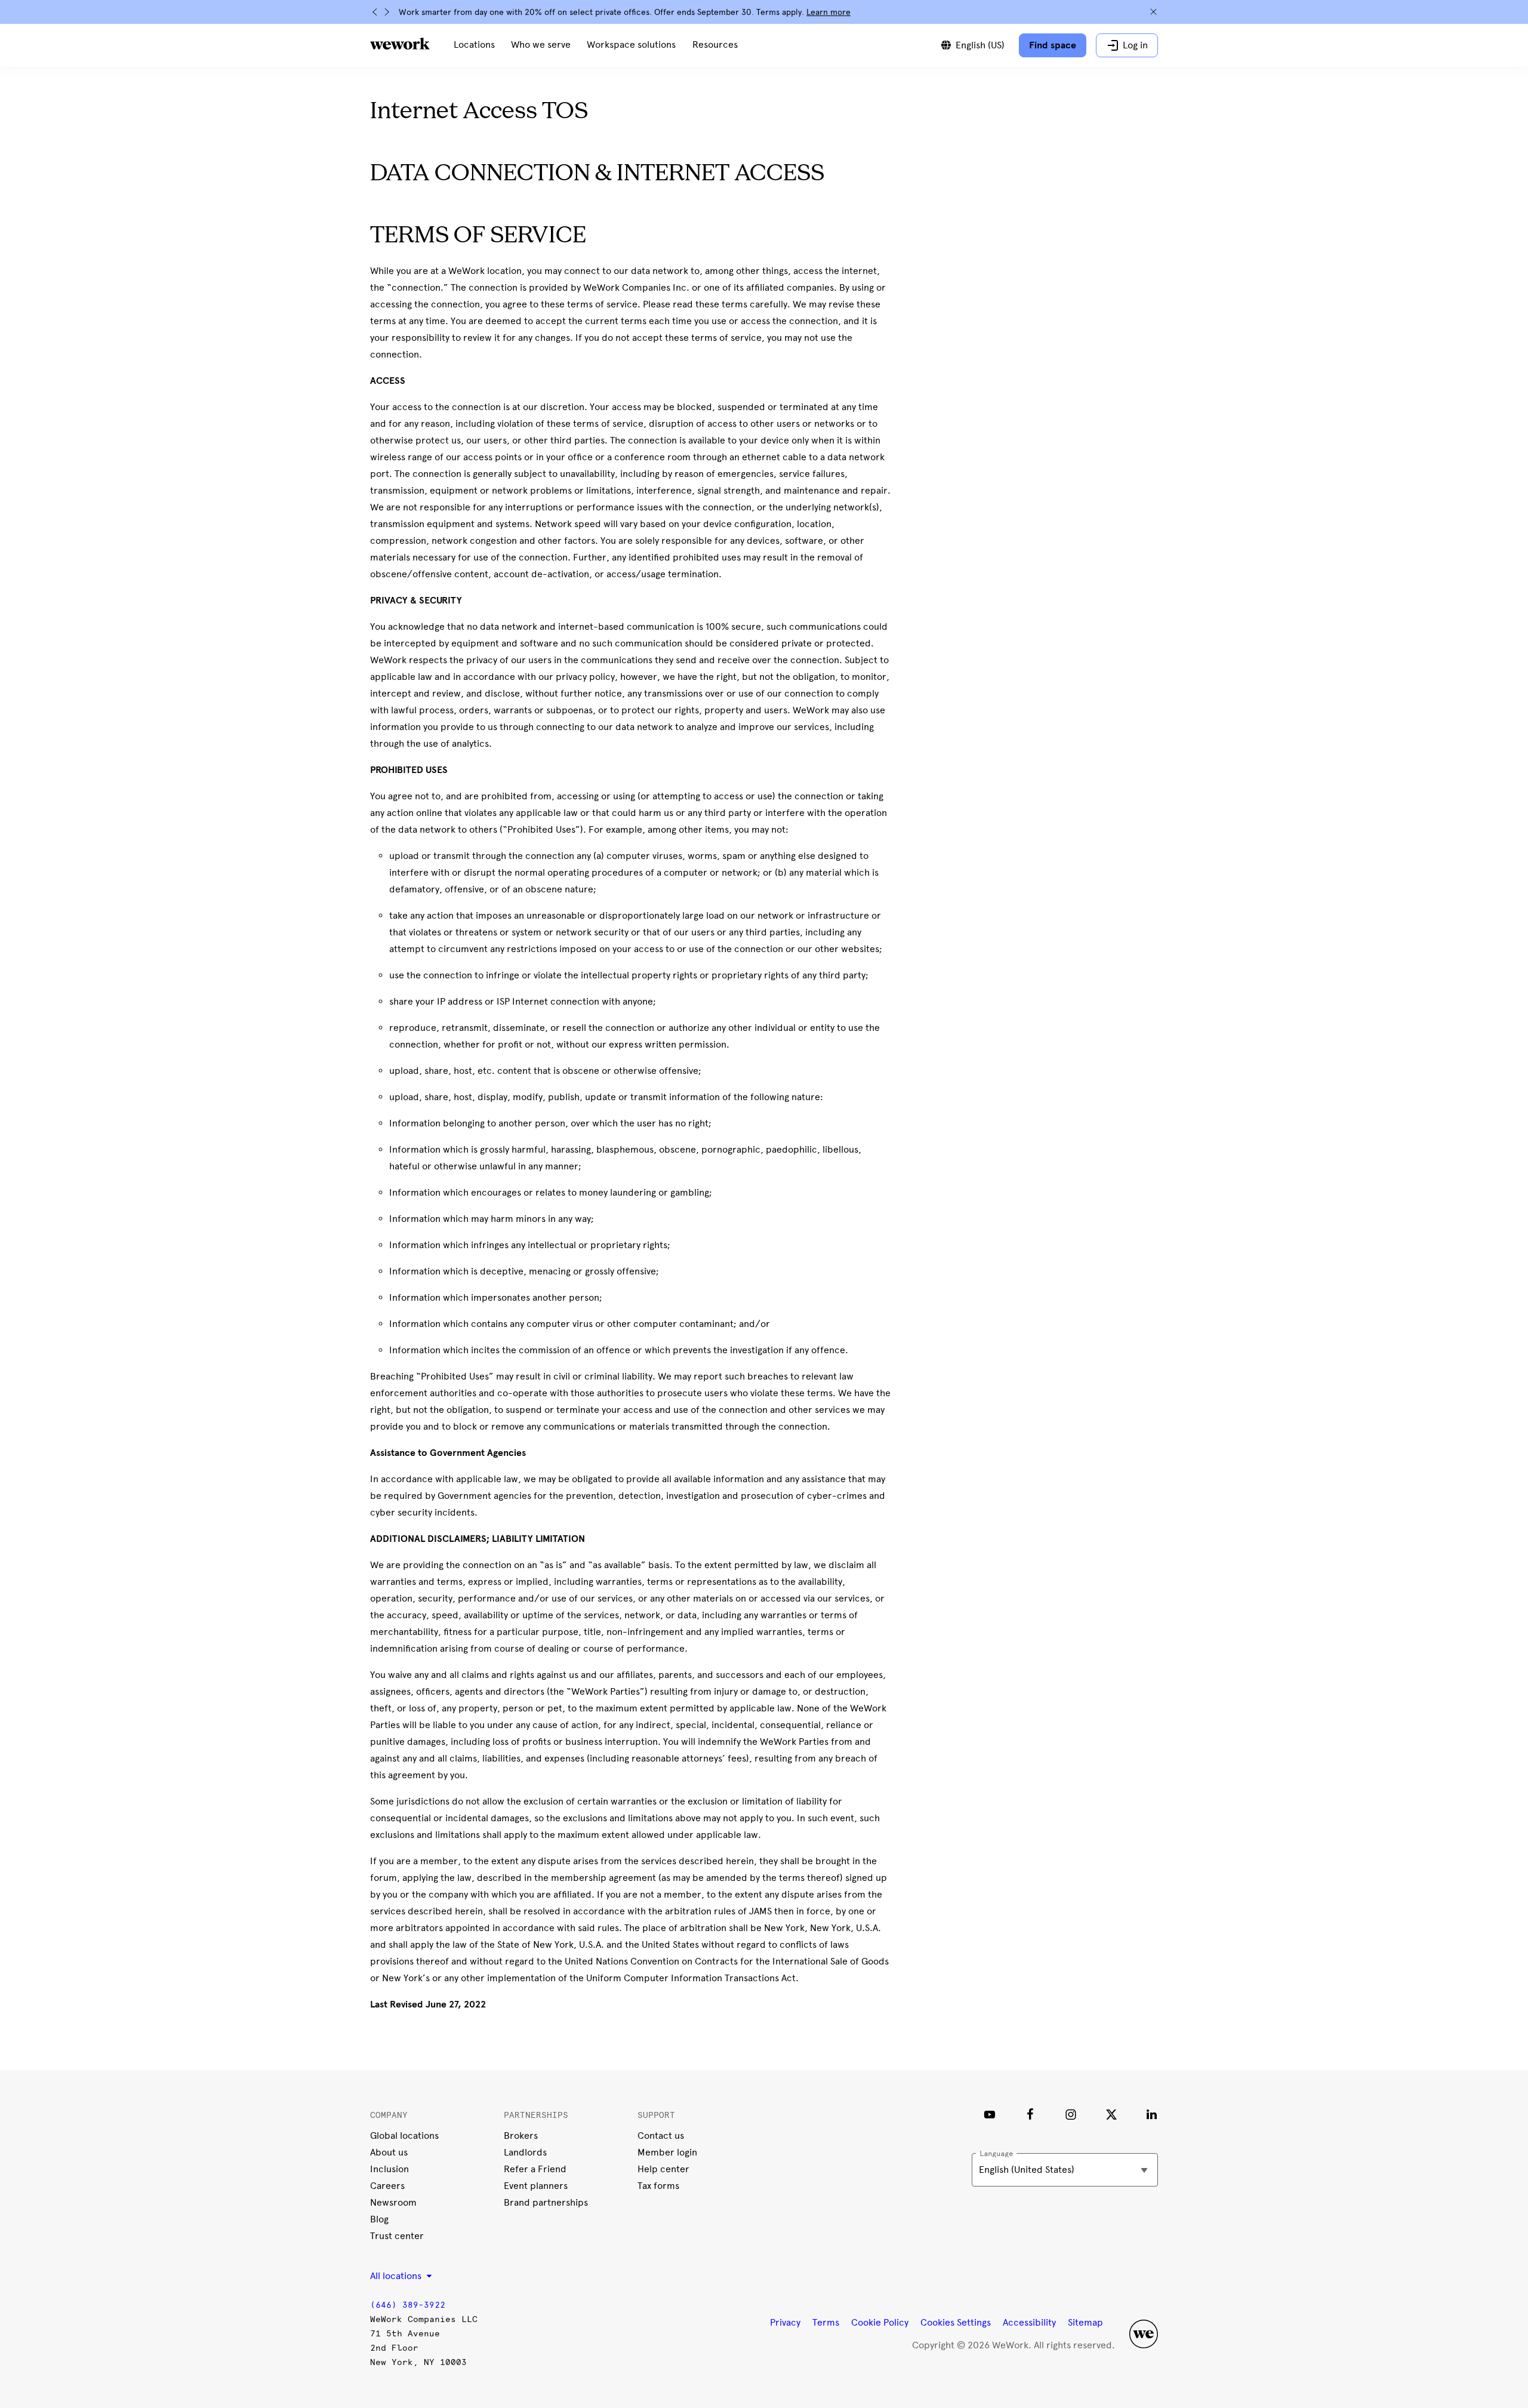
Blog (379, 2219)
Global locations (404, 2136)
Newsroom (393, 2202)
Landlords (525, 2152)
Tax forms (658, 2186)
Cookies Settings (956, 2323)
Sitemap (1085, 2322)
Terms (826, 2322)
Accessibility (1029, 2322)
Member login (667, 2152)
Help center (663, 2169)
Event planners (536, 2186)
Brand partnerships (546, 2202)
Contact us (661, 2136)
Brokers (521, 2136)
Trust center (397, 2236)
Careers (387, 2186)
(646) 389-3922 (408, 2305)
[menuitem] (474, 45)
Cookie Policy (880, 2322)
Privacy (785, 2322)
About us (389, 2152)
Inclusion (389, 2169)
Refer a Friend (535, 2169)
